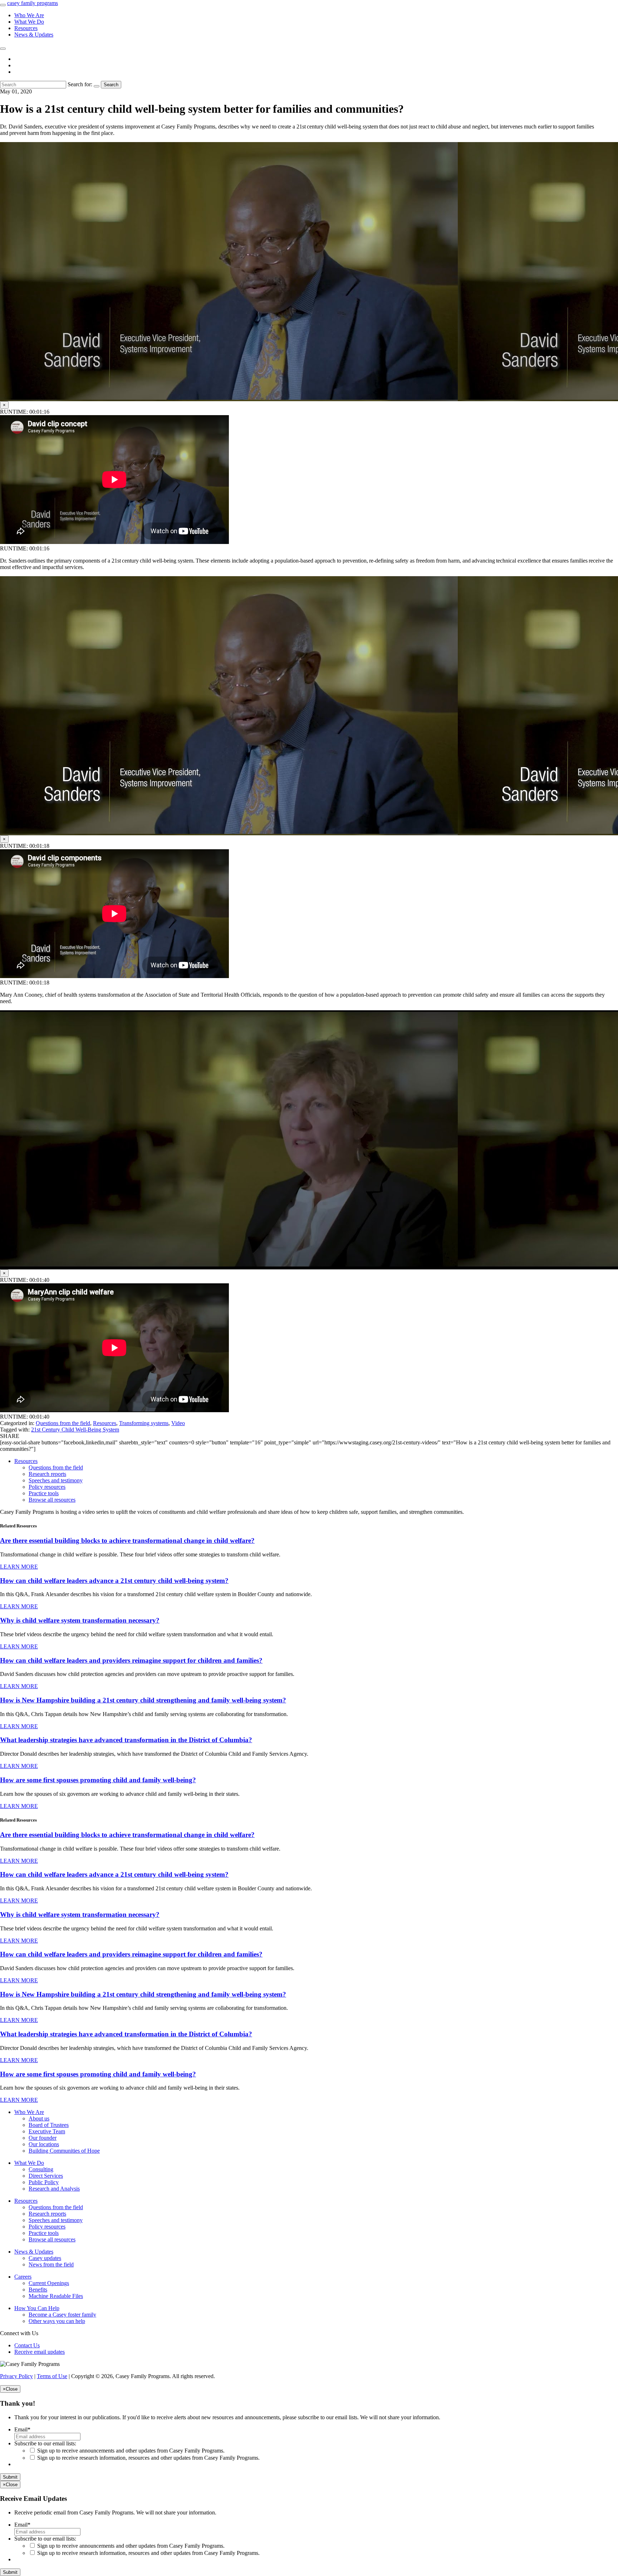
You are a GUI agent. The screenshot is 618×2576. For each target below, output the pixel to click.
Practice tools (44, 1493)
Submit (10, 2477)
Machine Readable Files (56, 2296)
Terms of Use (52, 2376)
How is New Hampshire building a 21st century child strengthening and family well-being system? (143, 1700)
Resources (26, 28)
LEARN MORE (19, 1567)
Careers (23, 2277)
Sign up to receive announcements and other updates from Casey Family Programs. (131, 2451)
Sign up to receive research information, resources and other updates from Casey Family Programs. (148, 2458)
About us (39, 2118)
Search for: (80, 84)
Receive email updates (40, 2352)
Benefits (38, 2290)
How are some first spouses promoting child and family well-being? (98, 1780)
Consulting (41, 2169)
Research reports (47, 1474)
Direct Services (46, 2176)
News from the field (51, 2264)
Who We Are (29, 15)
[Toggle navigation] (3, 5)
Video (178, 1423)
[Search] (3, 49)
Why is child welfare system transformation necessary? (80, 1620)
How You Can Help (37, 2308)
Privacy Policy (16, 2376)
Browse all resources (52, 1500)
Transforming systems (144, 1423)
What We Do (29, 22)
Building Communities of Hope (64, 2151)
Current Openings (49, 2283)
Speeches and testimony (56, 1480)
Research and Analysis (54, 2189)
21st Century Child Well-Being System (75, 1430)
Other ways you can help (57, 2321)
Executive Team (47, 2131)
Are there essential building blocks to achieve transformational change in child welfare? (127, 1540)
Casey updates (45, 2258)
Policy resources (47, 1487)
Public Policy (44, 2182)
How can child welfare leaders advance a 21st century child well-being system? (114, 1581)
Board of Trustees (49, 2125)
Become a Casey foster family (62, 2315)
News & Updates (34, 35)
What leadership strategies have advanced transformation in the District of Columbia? (126, 1740)
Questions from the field (63, 1423)
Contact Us (27, 2345)
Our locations (44, 2144)
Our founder (43, 2138)
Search (111, 85)
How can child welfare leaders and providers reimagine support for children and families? (131, 1660)
